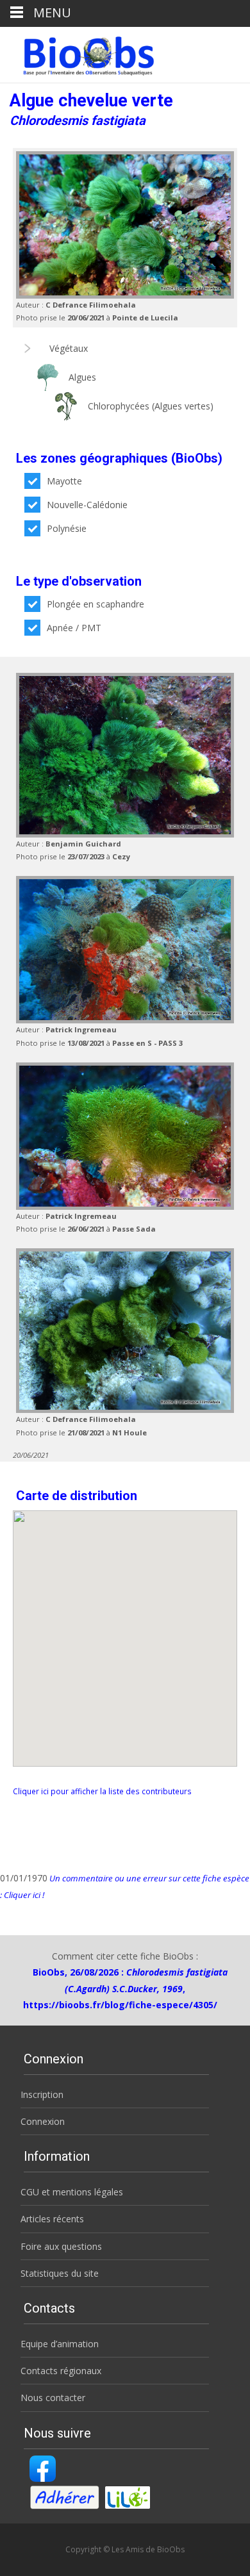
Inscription (42, 2094)
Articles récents (52, 2219)
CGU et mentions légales (72, 2192)
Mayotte (64, 481)
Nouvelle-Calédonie (87, 505)
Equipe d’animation (60, 2344)
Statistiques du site (60, 2273)
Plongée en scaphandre (96, 604)
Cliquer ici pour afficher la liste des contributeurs (102, 1791)
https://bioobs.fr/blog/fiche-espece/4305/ (120, 2005)
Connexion (43, 2121)
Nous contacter (53, 2398)
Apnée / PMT (74, 628)
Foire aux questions (61, 2246)
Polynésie (67, 528)
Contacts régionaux (61, 2371)
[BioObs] (78, 53)
